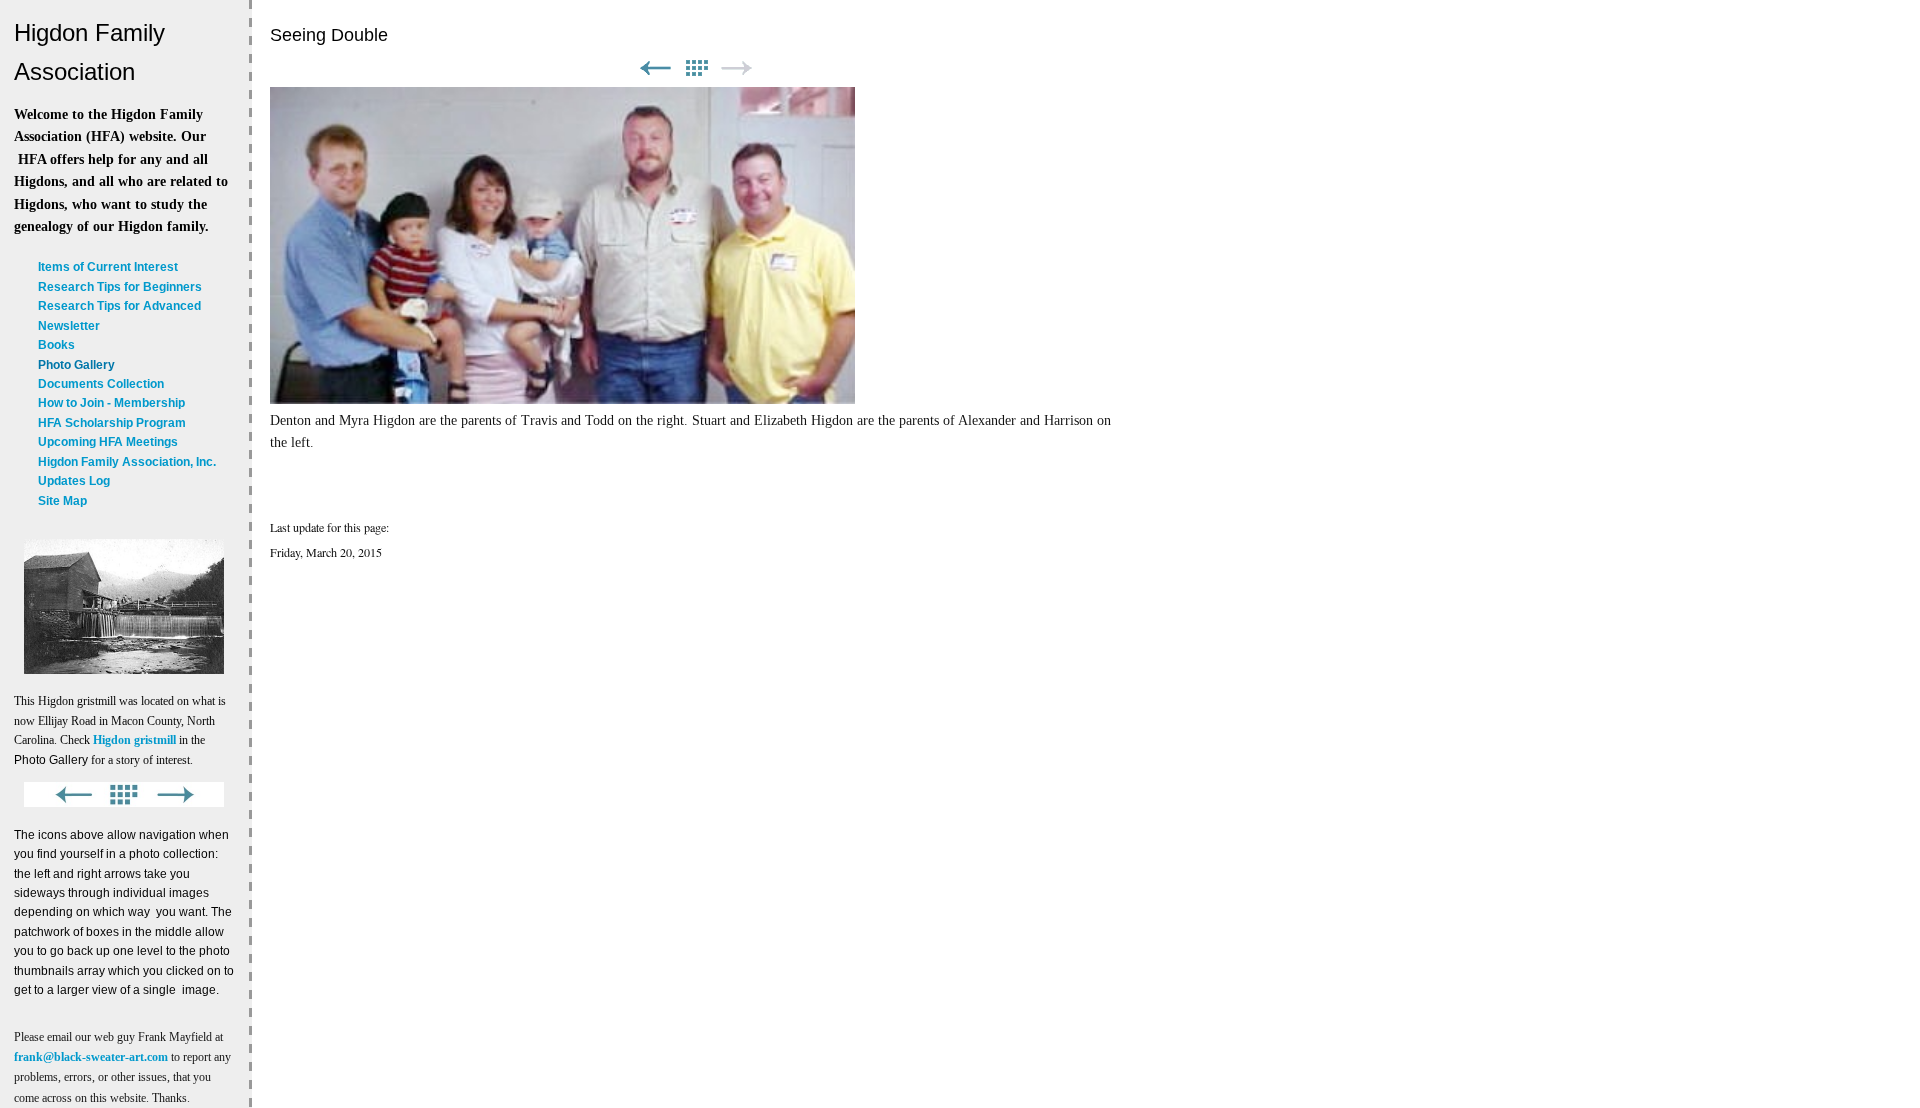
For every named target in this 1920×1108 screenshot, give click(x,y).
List (696, 68)
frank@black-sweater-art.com (91, 1057)
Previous (655, 68)
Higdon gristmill (134, 740)
